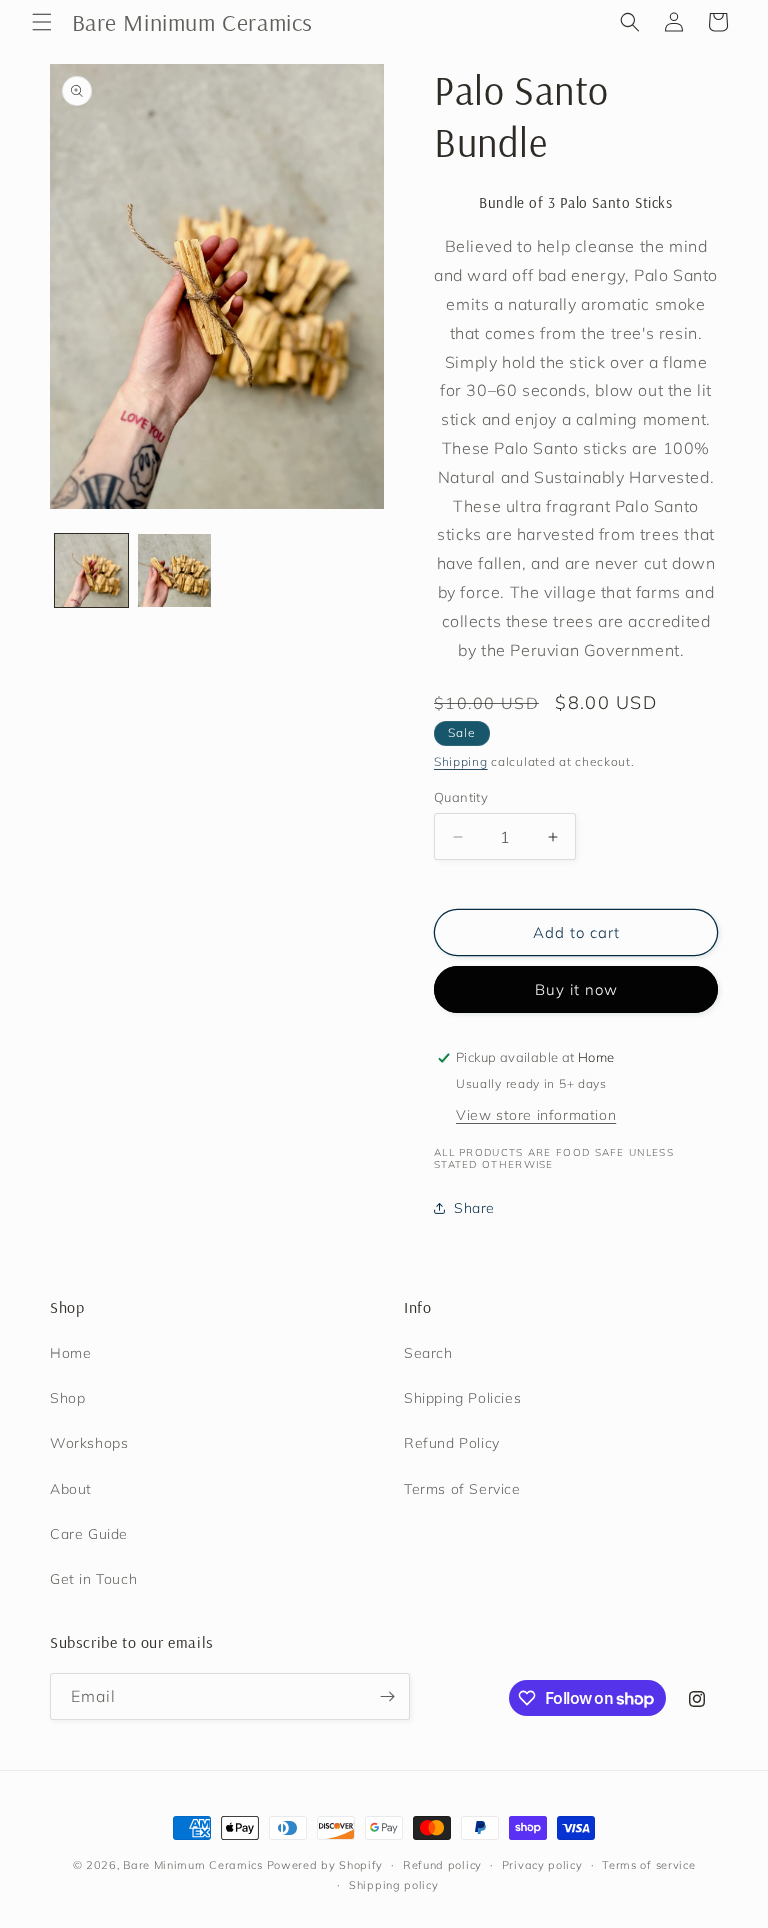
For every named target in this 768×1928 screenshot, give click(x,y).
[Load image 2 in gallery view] (174, 570)
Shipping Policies (462, 1398)
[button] (42, 22)
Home (70, 1353)
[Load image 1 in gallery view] (91, 570)
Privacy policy (542, 1865)
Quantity (461, 797)
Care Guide (89, 1534)
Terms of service (648, 1865)
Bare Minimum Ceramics (193, 1865)
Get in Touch (93, 1579)
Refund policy (442, 1865)
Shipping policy (394, 1885)
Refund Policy (452, 1443)
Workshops (89, 1443)
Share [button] (474, 1208)
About (71, 1489)
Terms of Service (462, 1489)
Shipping (461, 761)
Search (428, 1353)
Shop (67, 1398)
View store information (536, 1115)
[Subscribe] (387, 1696)
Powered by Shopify (325, 1865)
